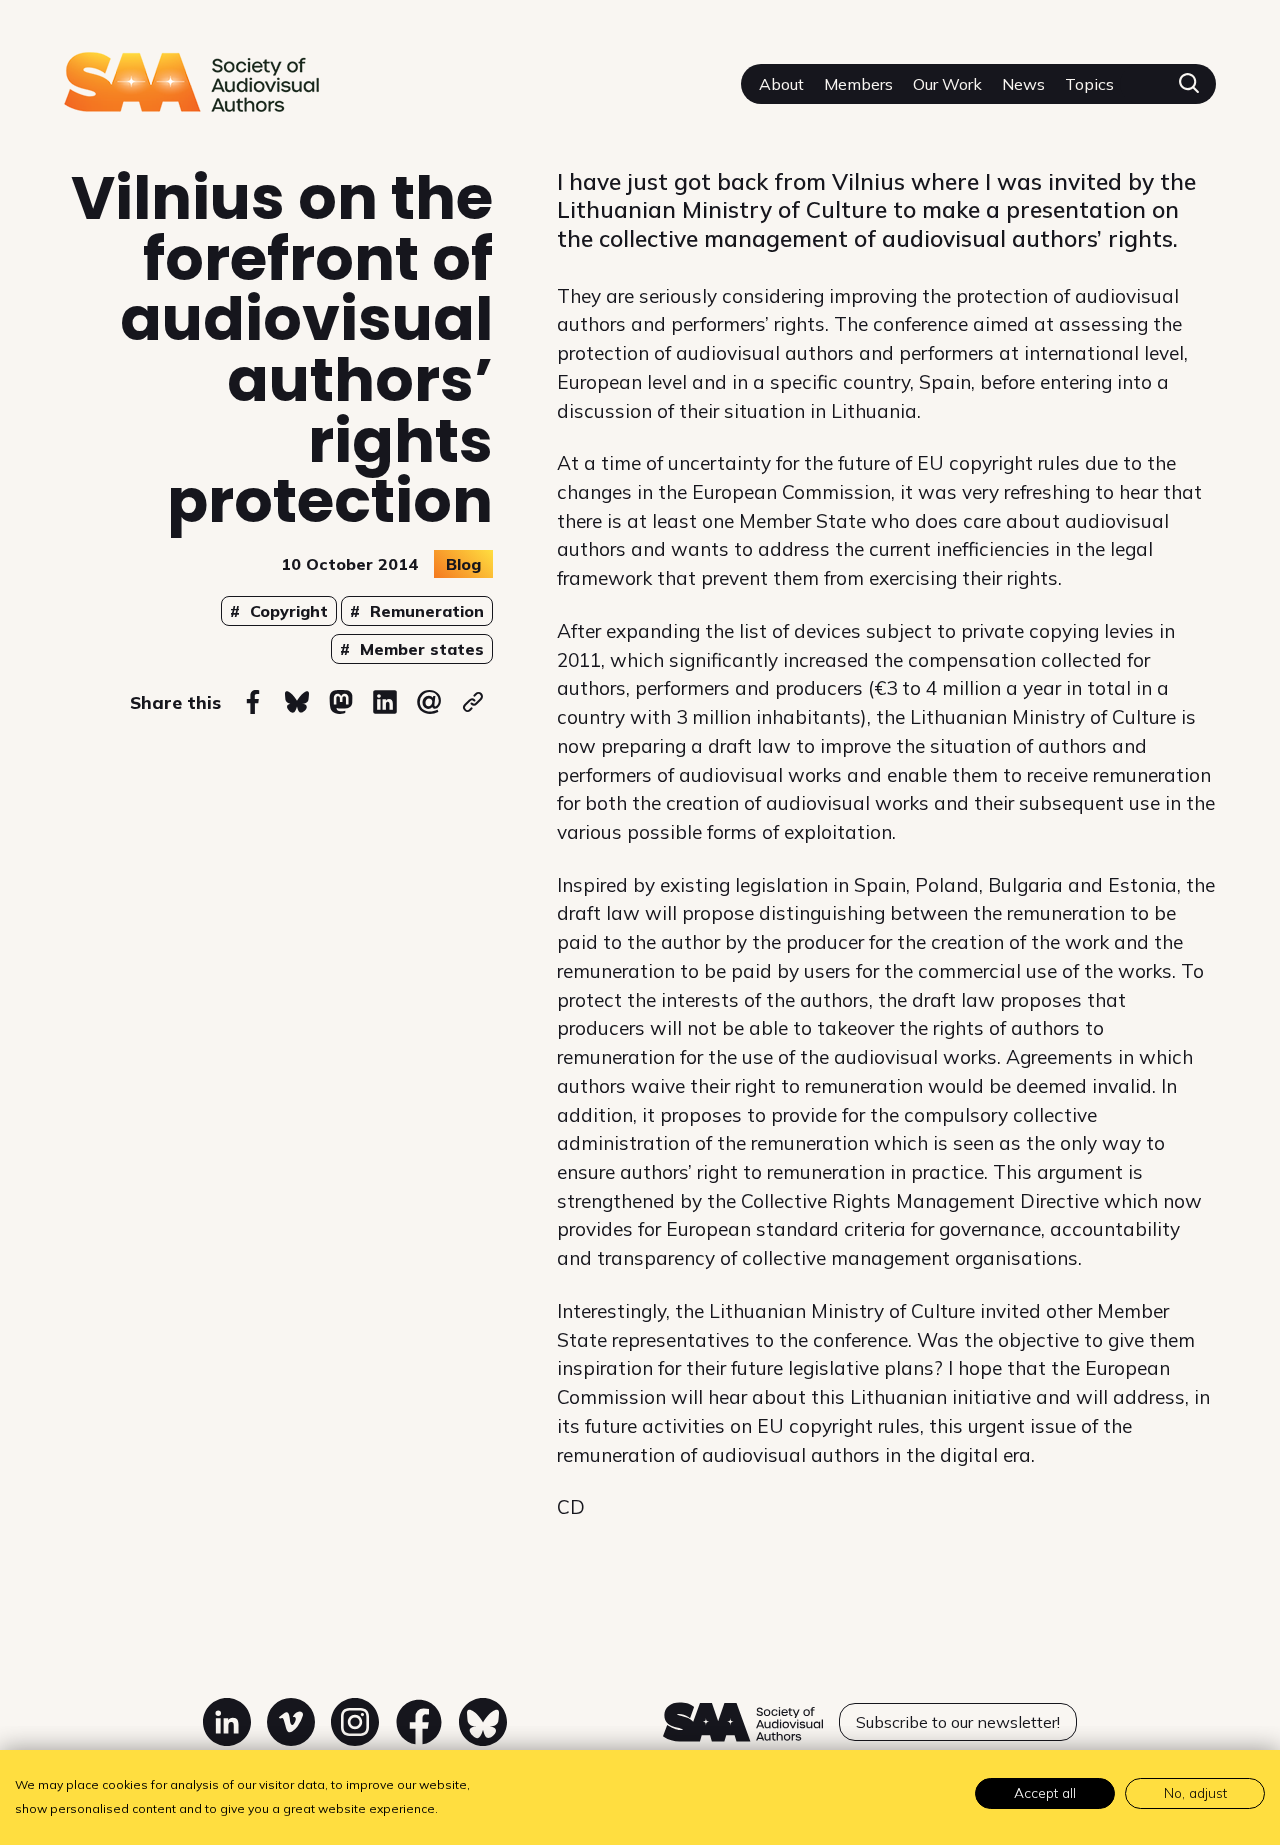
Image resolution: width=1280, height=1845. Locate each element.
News (1023, 84)
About (781, 84)
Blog (463, 564)
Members (858, 84)
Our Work (947, 84)
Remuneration (424, 611)
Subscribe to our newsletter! (958, 1722)
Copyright (286, 611)
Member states (419, 649)
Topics (1089, 84)
